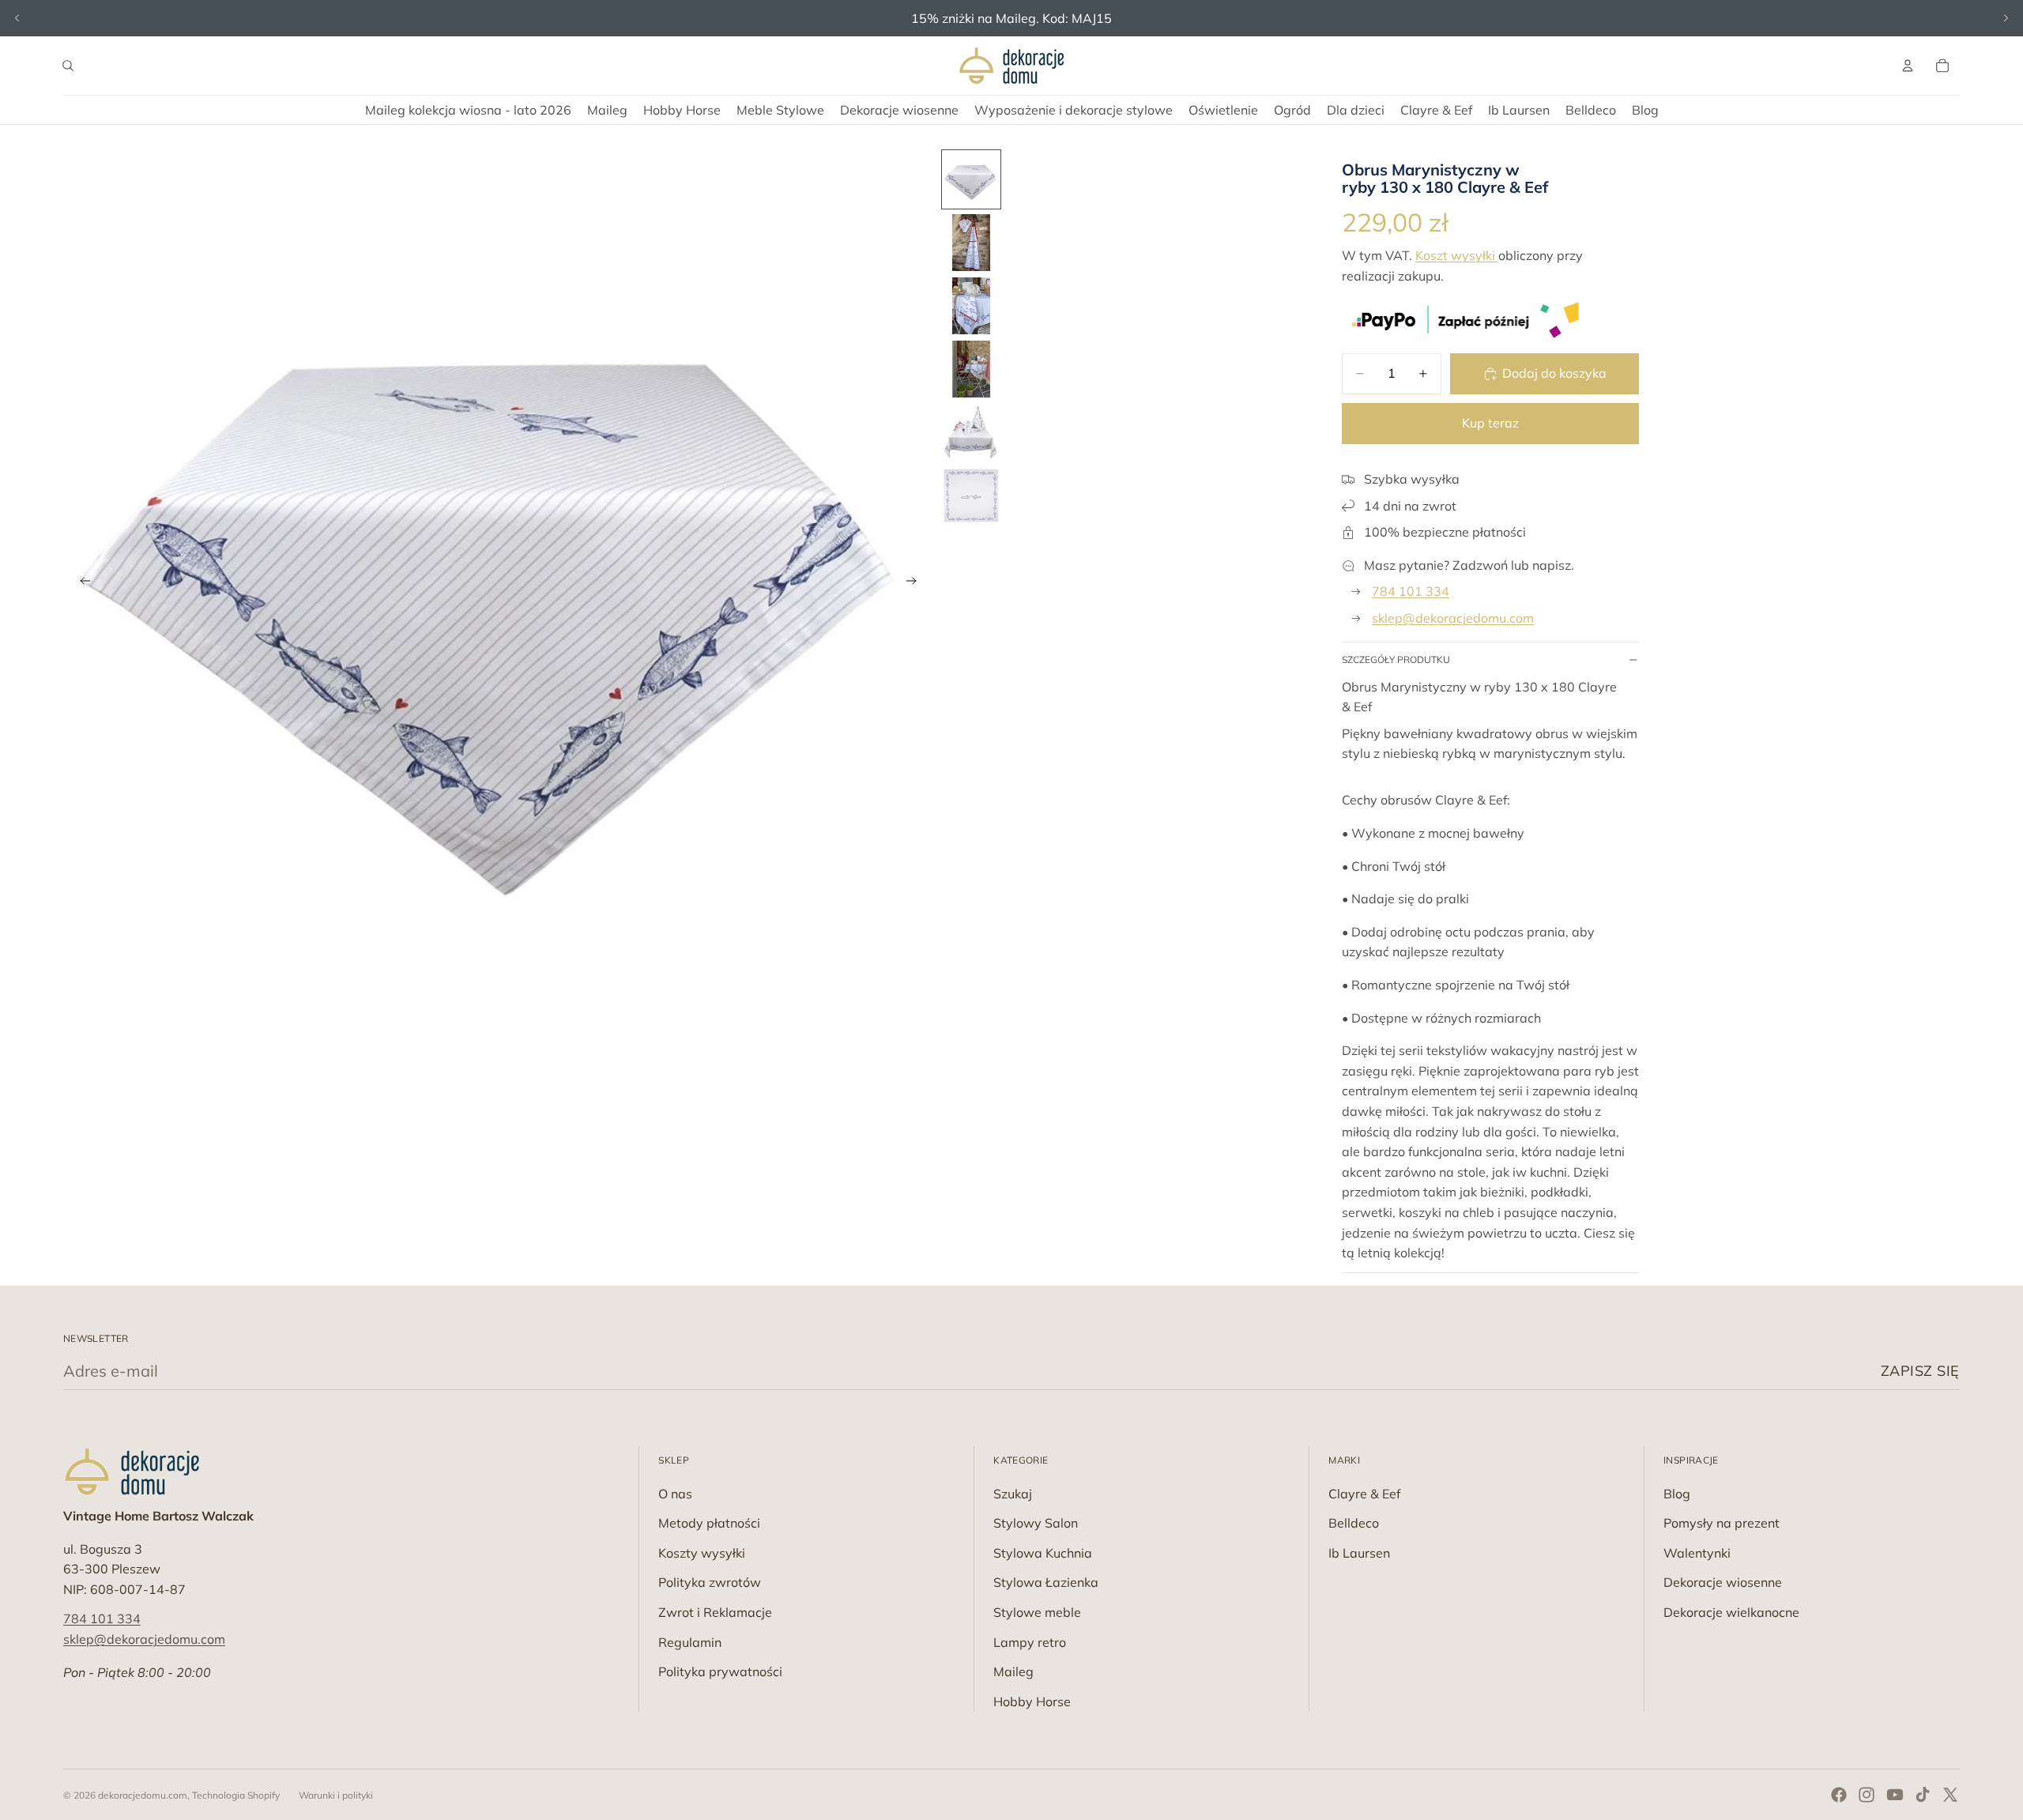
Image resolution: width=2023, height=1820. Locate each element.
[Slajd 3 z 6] (971, 306)
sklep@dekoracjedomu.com (1453, 618)
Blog (1677, 1494)
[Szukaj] (68, 66)
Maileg (1013, 1671)
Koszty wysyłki (702, 1553)
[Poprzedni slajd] (17, 18)
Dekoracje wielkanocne (1731, 1612)
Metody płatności (709, 1523)
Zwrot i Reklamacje (715, 1612)
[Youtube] (1895, 1795)
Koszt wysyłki (1457, 255)
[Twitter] (1950, 1795)
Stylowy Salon (1036, 1523)
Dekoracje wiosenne (1723, 1582)
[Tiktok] (1923, 1795)
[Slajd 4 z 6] (971, 369)
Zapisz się (1920, 1371)
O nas (675, 1494)
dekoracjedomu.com (143, 1795)
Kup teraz (1490, 423)
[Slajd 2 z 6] (971, 243)
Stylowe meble (1037, 1612)
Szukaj (1013, 1494)
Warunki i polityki (336, 1795)
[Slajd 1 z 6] (971, 179)
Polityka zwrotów (710, 1582)
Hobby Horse (1032, 1701)
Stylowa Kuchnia (1043, 1553)
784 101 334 (1411, 591)
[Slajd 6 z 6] (971, 496)
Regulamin (690, 1642)
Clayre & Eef (1364, 1494)
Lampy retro (1030, 1642)
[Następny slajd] (2006, 18)
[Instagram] (1867, 1795)
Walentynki (1697, 1553)
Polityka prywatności (720, 1671)
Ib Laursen (1359, 1553)
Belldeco (1354, 1523)
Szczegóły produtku (1396, 659)
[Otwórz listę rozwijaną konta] (1908, 66)
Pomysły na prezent (1722, 1523)
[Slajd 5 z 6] (971, 432)
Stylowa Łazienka (1046, 1582)
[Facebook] (1839, 1795)
